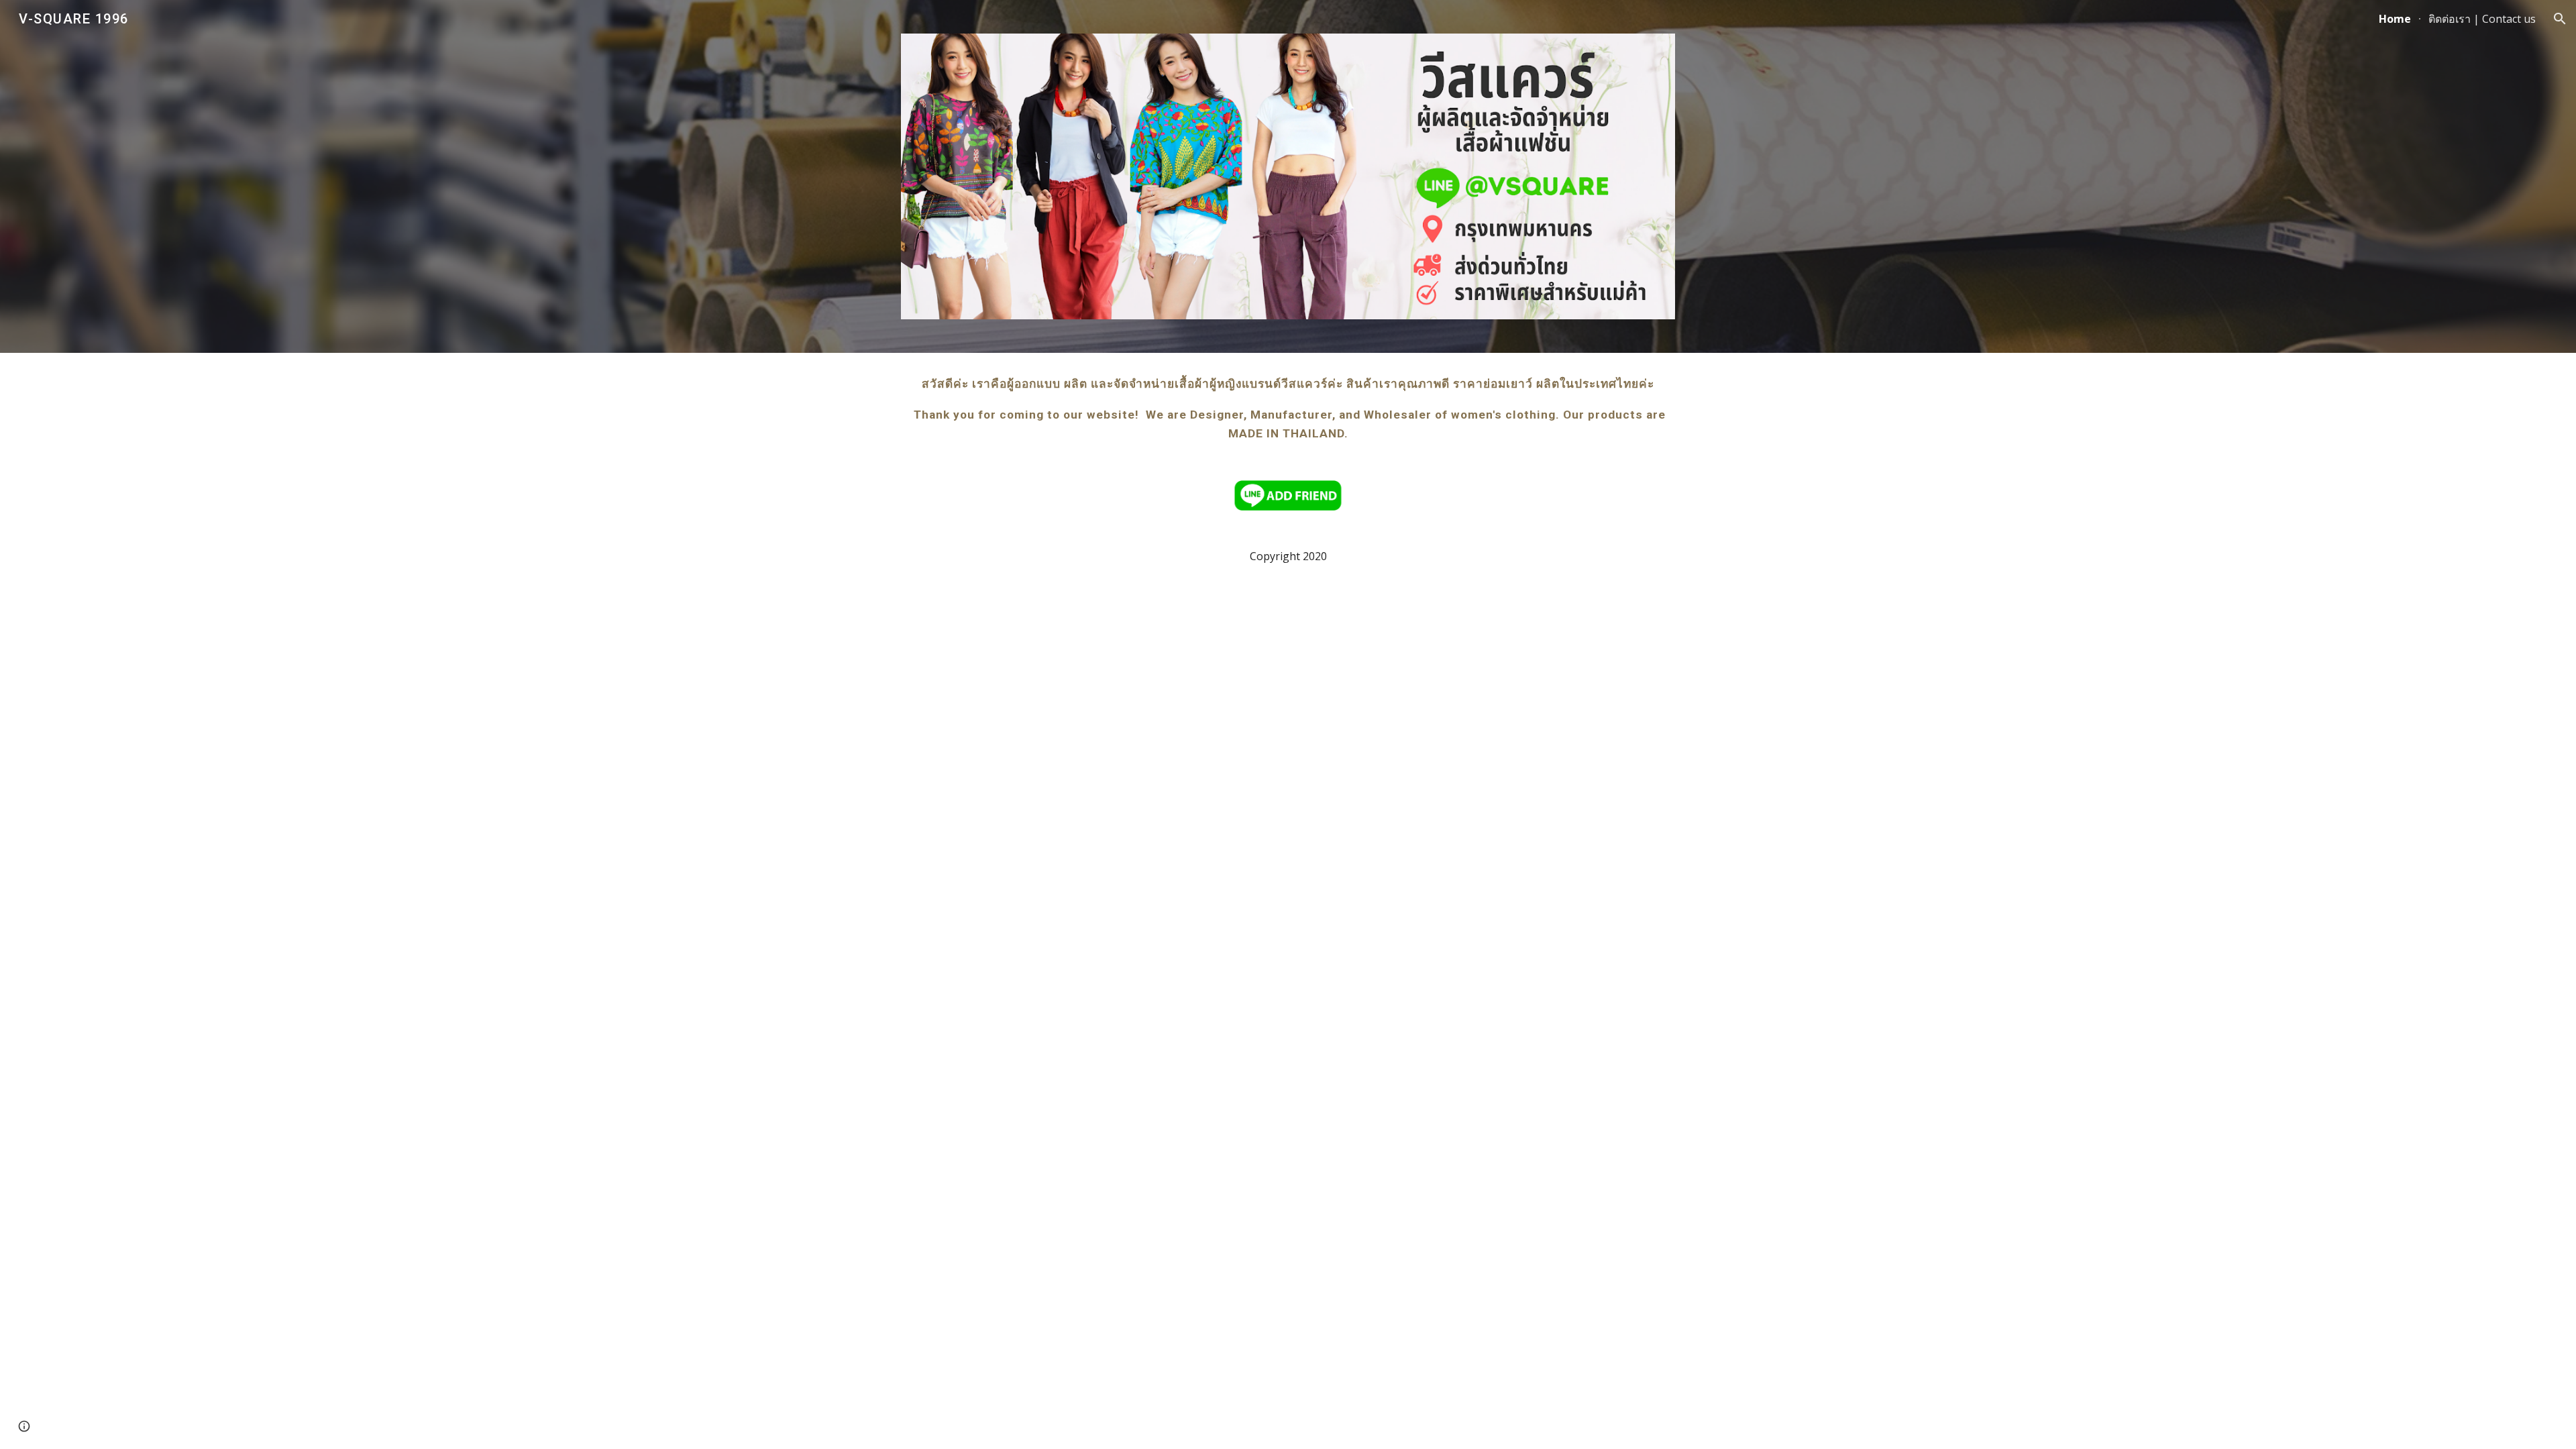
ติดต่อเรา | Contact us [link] (2482, 19)
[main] (1288, 409)
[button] (2560, 19)
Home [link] (2395, 19)
